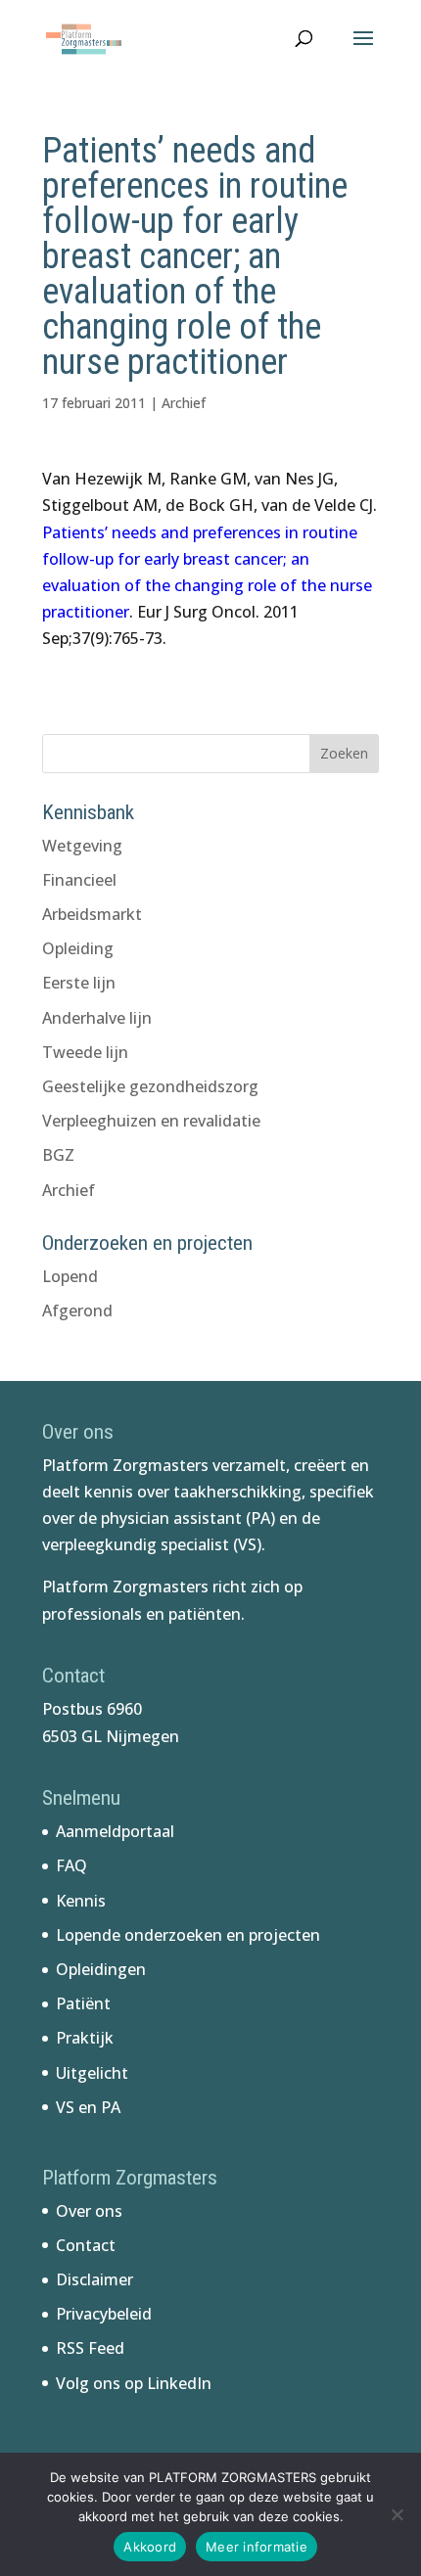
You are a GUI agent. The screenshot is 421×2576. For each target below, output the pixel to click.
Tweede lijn (85, 1052)
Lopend (70, 1276)
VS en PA (88, 2107)
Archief (184, 403)
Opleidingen (101, 1969)
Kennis (81, 1901)
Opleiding (78, 948)
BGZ (58, 1155)
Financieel (79, 880)
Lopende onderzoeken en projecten (188, 1935)
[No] (397, 2514)
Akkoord (150, 2547)
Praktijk (85, 2038)
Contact (86, 2245)
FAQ (71, 1865)
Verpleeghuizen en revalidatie (151, 1121)
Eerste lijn (79, 983)
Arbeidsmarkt (92, 914)
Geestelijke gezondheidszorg (150, 1086)
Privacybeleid (104, 2314)
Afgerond (77, 1311)
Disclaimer (94, 2279)
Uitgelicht (92, 2073)
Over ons (89, 2211)
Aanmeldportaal (115, 1831)
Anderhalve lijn (97, 1018)
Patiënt (83, 2003)
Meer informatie (257, 2547)
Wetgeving (82, 846)
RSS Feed (90, 2348)
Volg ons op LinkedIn (134, 2383)
